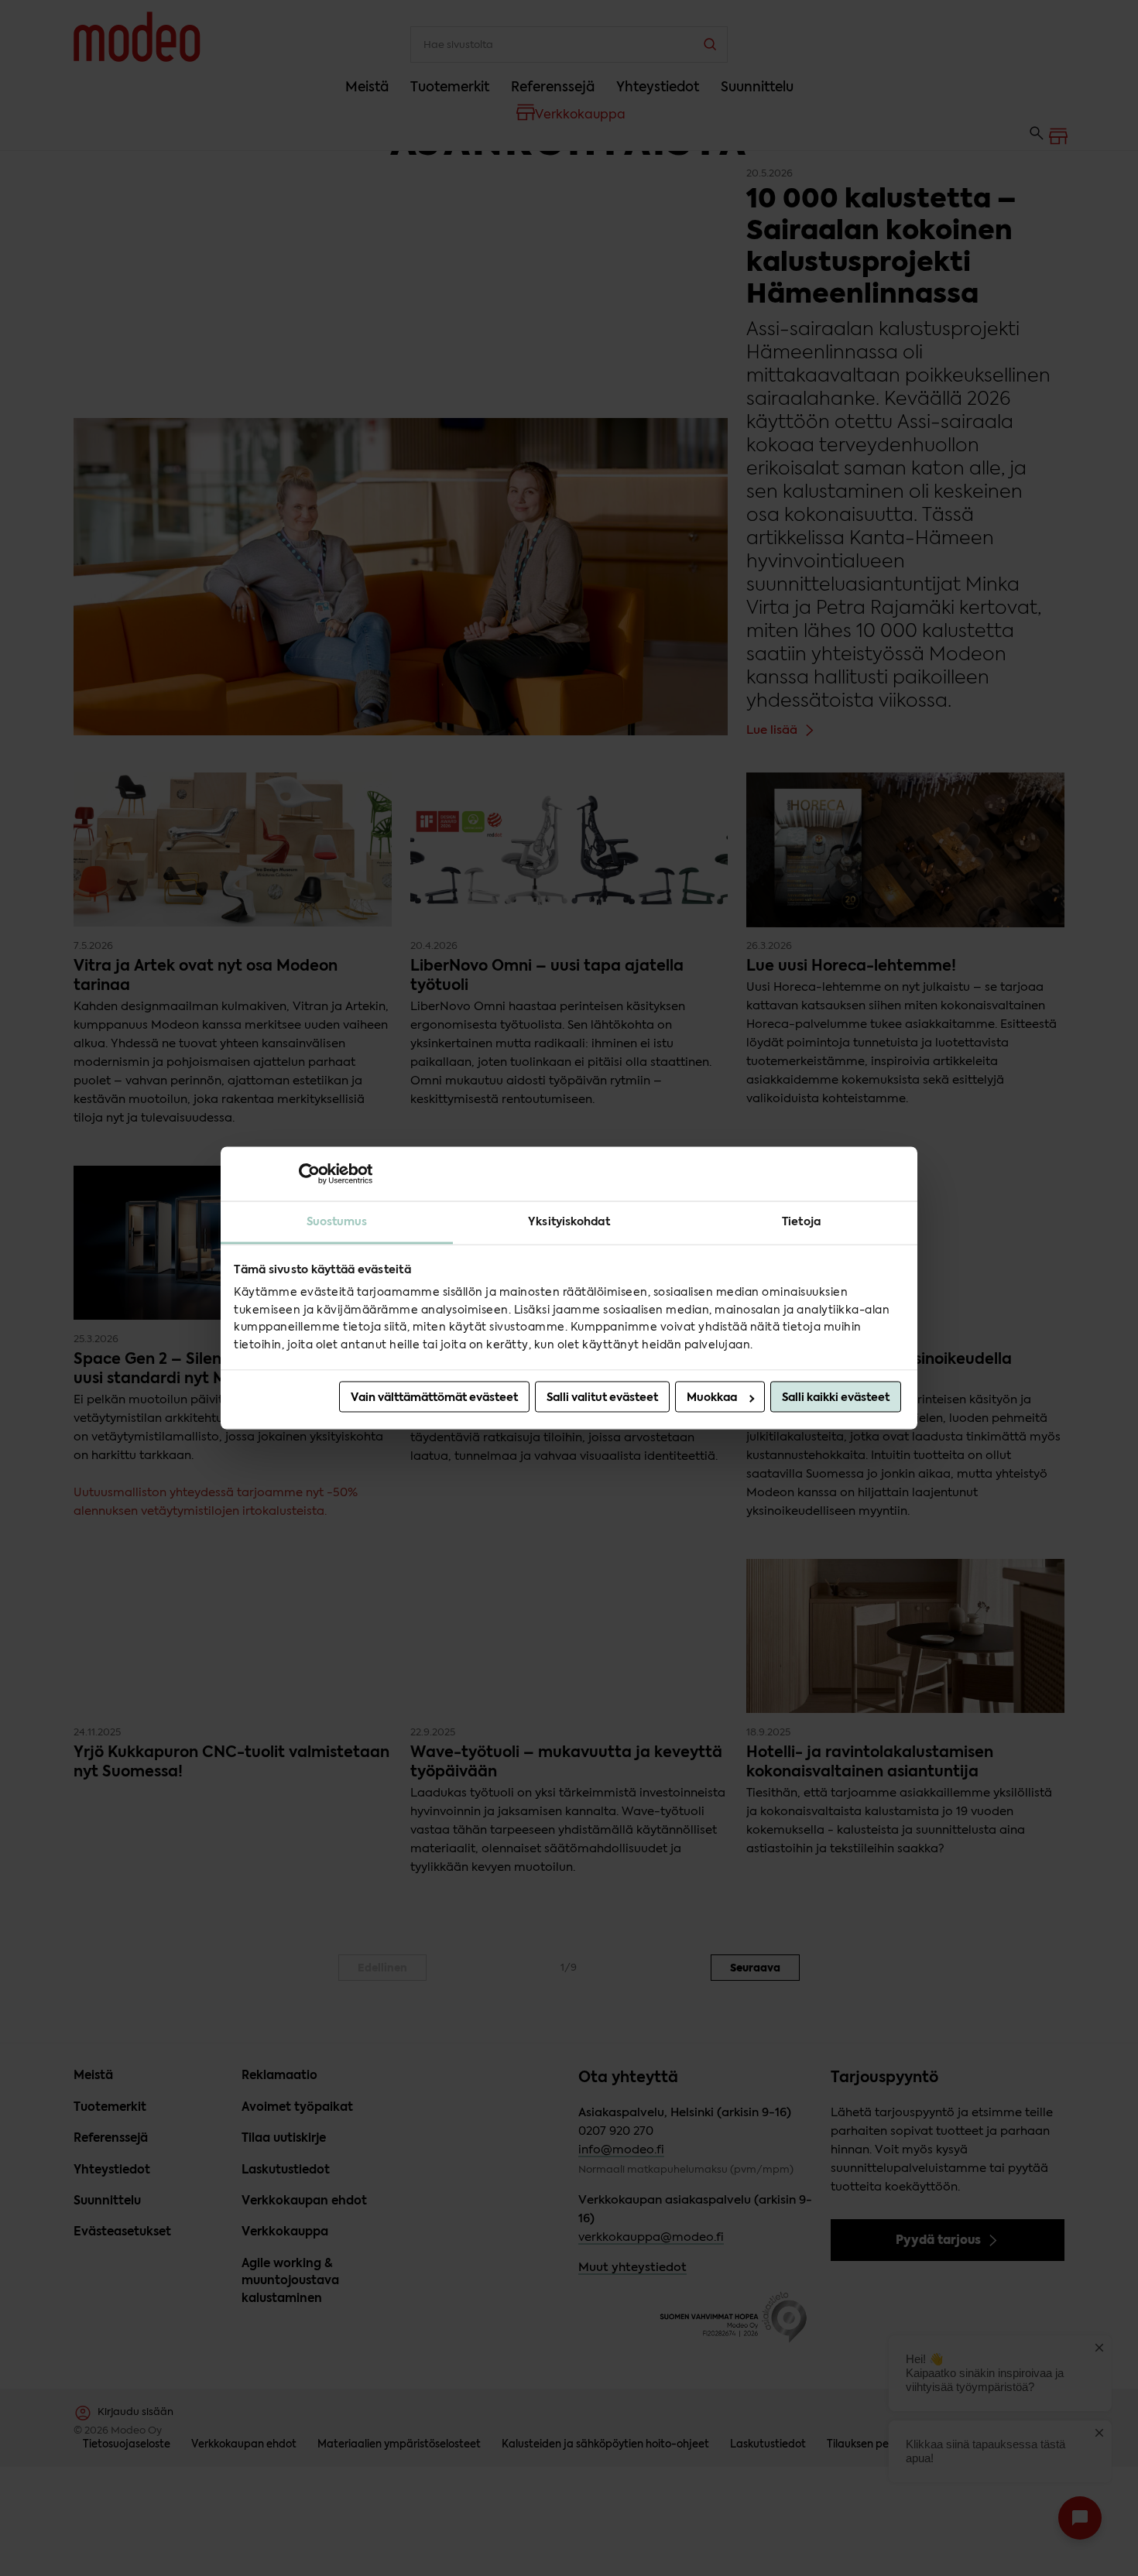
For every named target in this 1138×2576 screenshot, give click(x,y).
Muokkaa (712, 1398)
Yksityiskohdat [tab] (569, 1221)
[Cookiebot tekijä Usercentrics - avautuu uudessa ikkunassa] (305, 1173)
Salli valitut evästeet (602, 1398)
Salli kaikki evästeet (836, 1398)
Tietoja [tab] (801, 1221)
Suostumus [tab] (337, 1221)
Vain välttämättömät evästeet (434, 1398)
